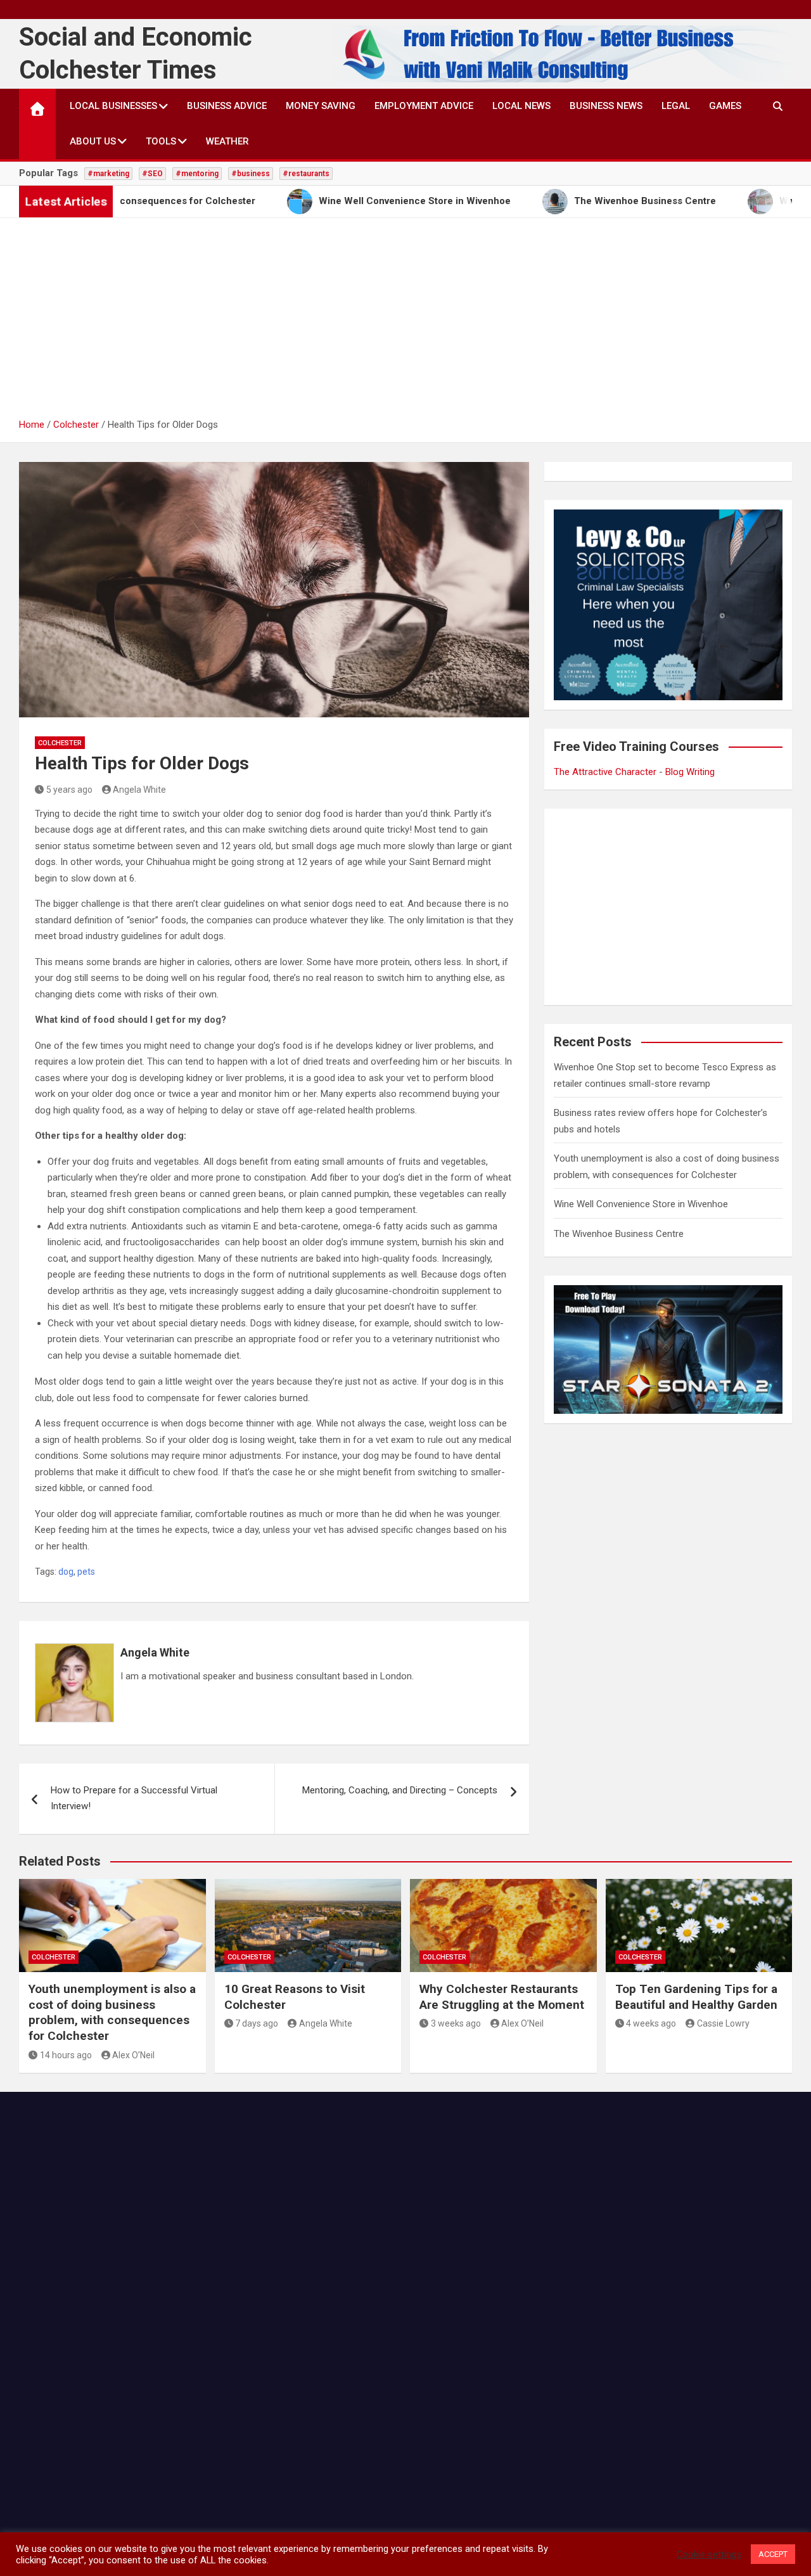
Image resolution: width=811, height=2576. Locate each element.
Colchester (60, 743)
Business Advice (227, 106)
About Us (93, 141)
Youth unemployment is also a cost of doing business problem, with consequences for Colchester (112, 2012)
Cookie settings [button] (709, 2554)
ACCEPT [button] (773, 2554)
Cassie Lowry (723, 2023)
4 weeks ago (651, 2023)
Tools (161, 141)
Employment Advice (424, 106)
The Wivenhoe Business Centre (619, 1234)
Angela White (139, 790)
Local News (521, 106)
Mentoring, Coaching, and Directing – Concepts (400, 1790)
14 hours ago (66, 2055)
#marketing (108, 174)
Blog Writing (690, 772)
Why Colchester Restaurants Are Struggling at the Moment (502, 1997)
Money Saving (321, 106)
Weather (227, 141)
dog (66, 1572)
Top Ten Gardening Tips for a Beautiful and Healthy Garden (696, 1997)
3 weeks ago (456, 2023)
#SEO (152, 174)
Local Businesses (113, 106)
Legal (676, 106)
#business (251, 174)
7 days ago (257, 2023)
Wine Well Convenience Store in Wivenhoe (641, 1204)
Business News (606, 106)
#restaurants (306, 174)
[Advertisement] (405, 322)
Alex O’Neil (133, 2055)
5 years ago (69, 790)
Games (725, 106)
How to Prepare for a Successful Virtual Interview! (134, 1798)
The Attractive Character (605, 772)
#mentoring (197, 174)
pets (86, 1572)
